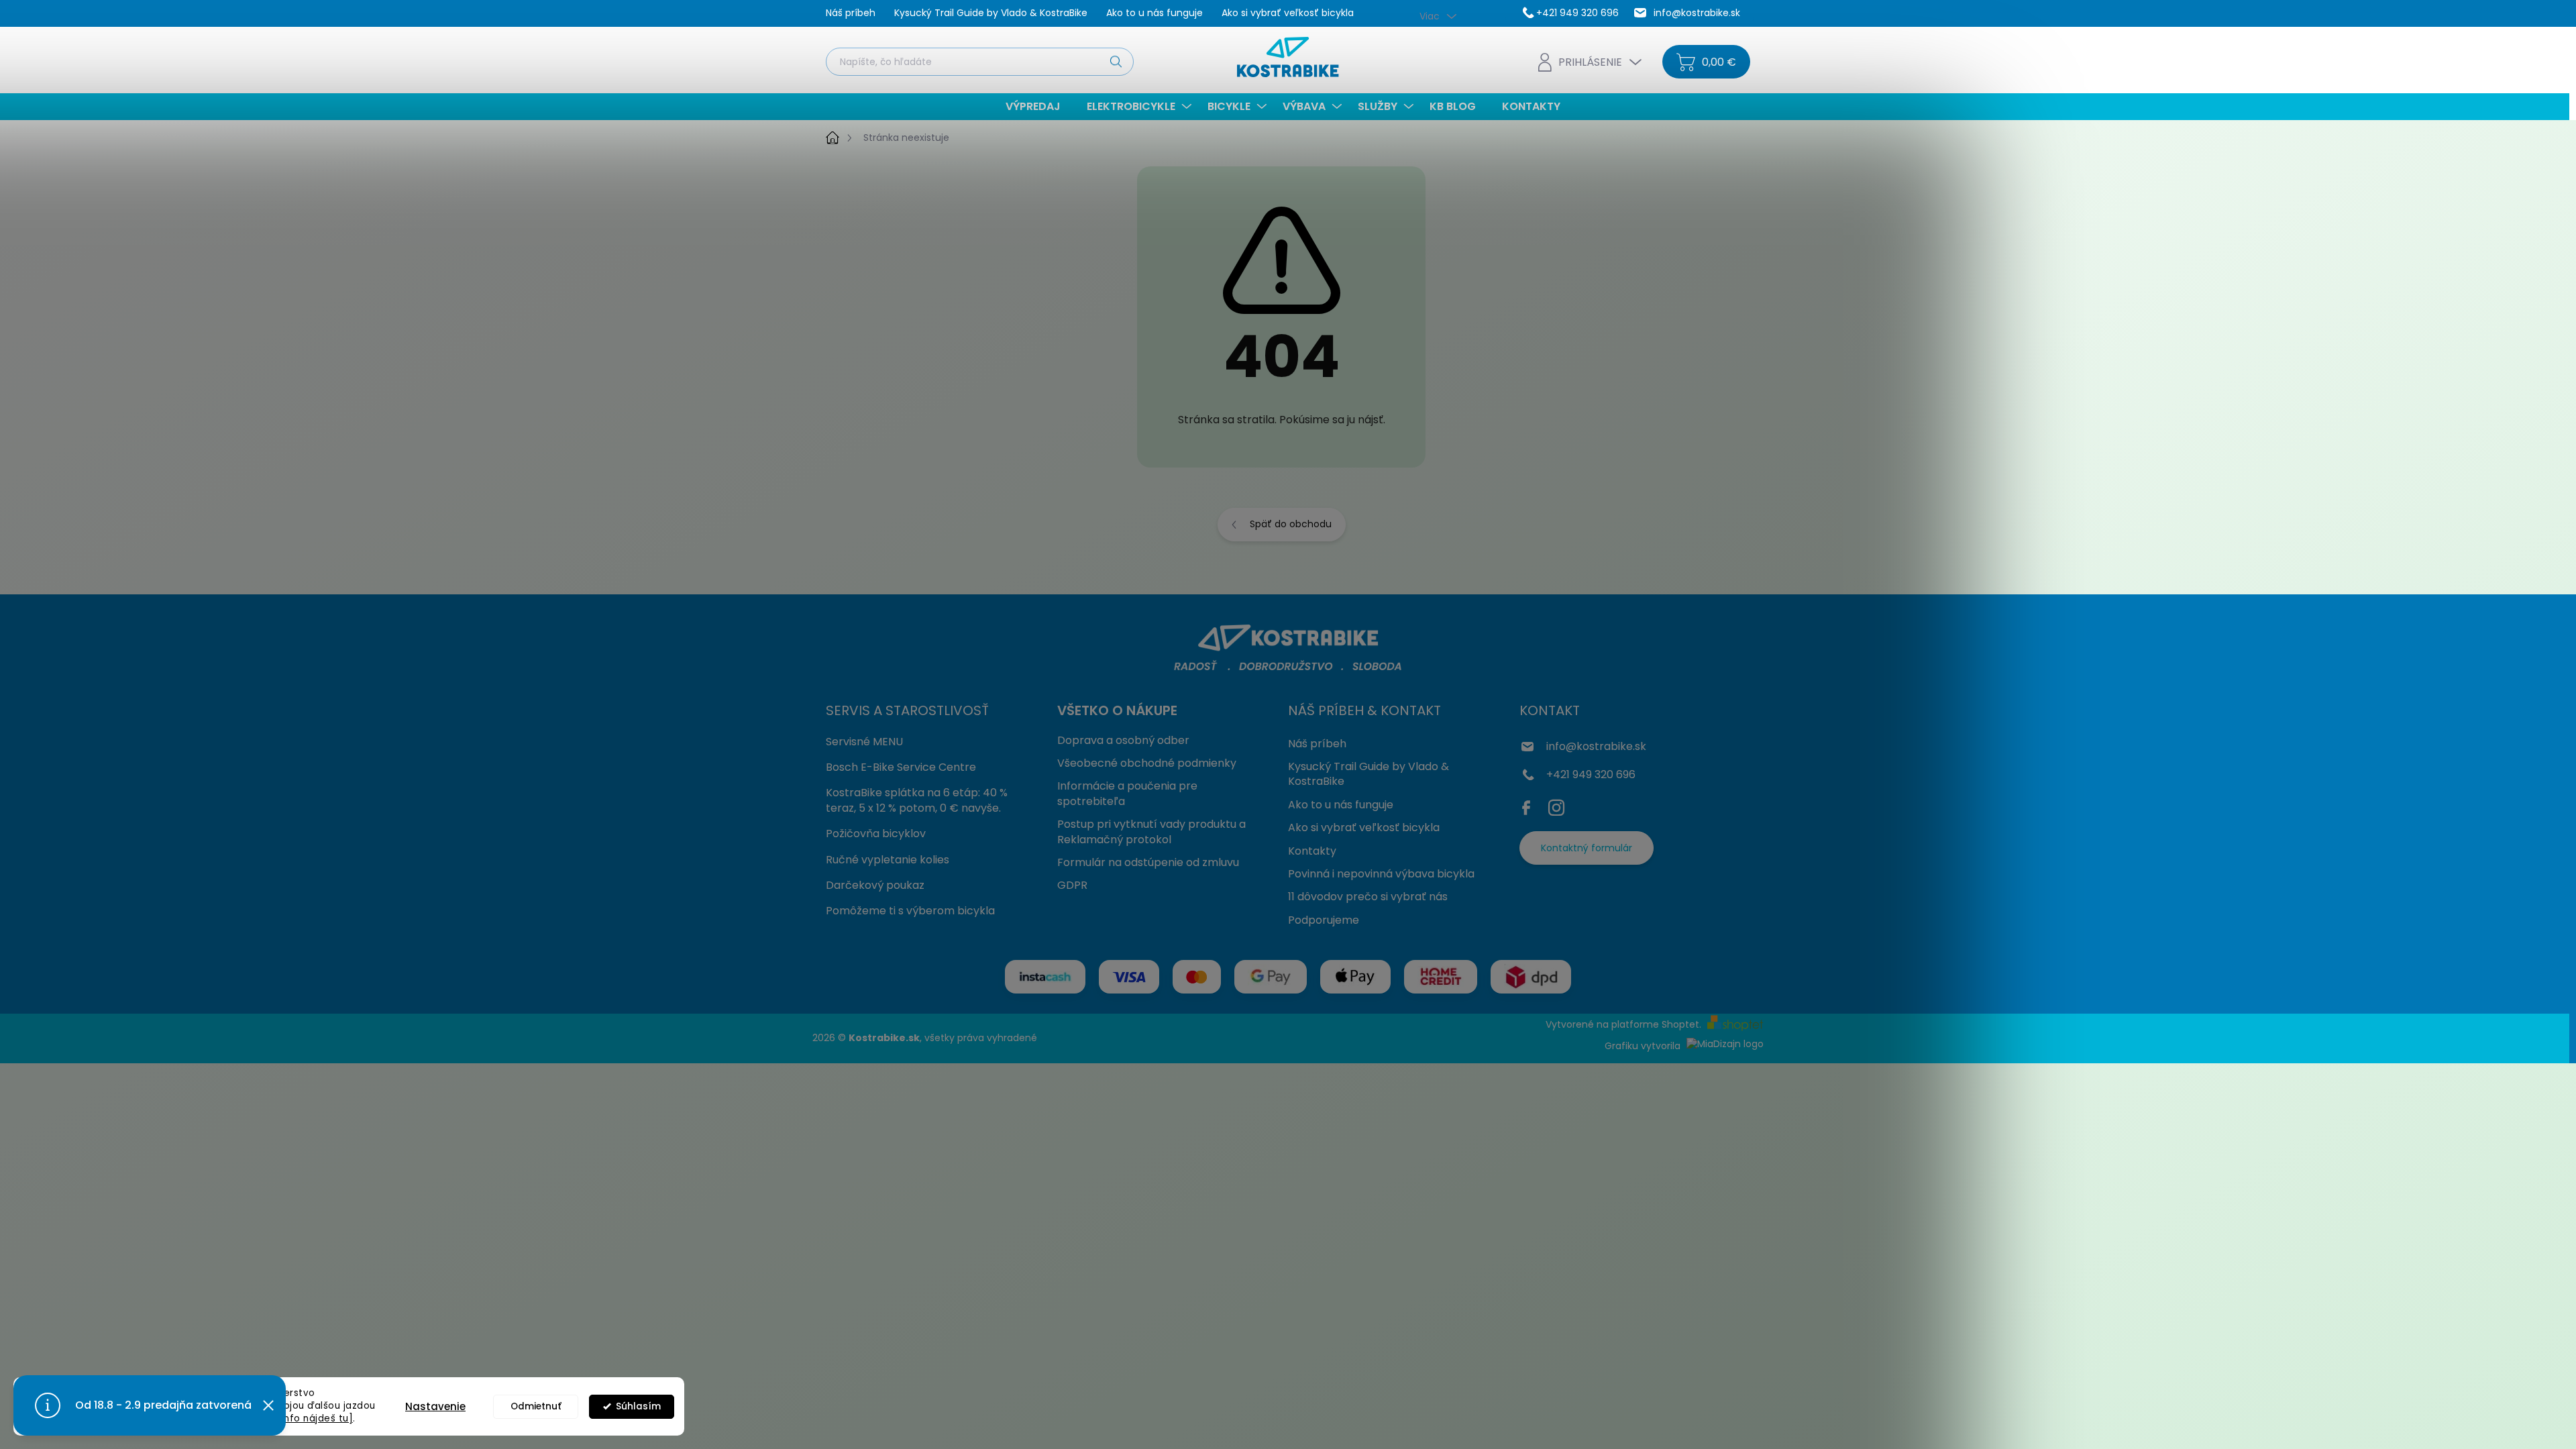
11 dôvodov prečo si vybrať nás (1368, 897)
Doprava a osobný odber (1123, 740)
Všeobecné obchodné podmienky (1147, 763)
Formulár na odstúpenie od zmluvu (1148, 862)
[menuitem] (1038, 107)
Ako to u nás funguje (1155, 13)
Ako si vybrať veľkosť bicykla (1288, 13)
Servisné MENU (864, 742)
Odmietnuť (536, 1406)
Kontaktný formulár (1587, 848)
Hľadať (1116, 61)
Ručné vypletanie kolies (888, 860)
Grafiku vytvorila (1644, 1046)
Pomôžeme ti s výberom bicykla (910, 911)
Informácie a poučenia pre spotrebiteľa (1127, 793)
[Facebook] (1529, 805)
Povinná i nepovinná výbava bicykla (1381, 874)
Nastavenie (435, 1406)
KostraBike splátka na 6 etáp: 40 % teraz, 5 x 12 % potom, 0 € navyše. (917, 800)
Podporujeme (1324, 920)
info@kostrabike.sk (1596, 746)
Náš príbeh (851, 13)
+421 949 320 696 (1591, 774)
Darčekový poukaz (875, 885)
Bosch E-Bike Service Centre (901, 767)
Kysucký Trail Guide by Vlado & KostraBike (991, 13)
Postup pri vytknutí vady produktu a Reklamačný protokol (1151, 831)
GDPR (1072, 885)
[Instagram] (1556, 805)
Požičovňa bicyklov (876, 834)
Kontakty (1312, 851)
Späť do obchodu (1291, 524)
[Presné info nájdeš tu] (298, 1418)
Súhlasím (638, 1406)
